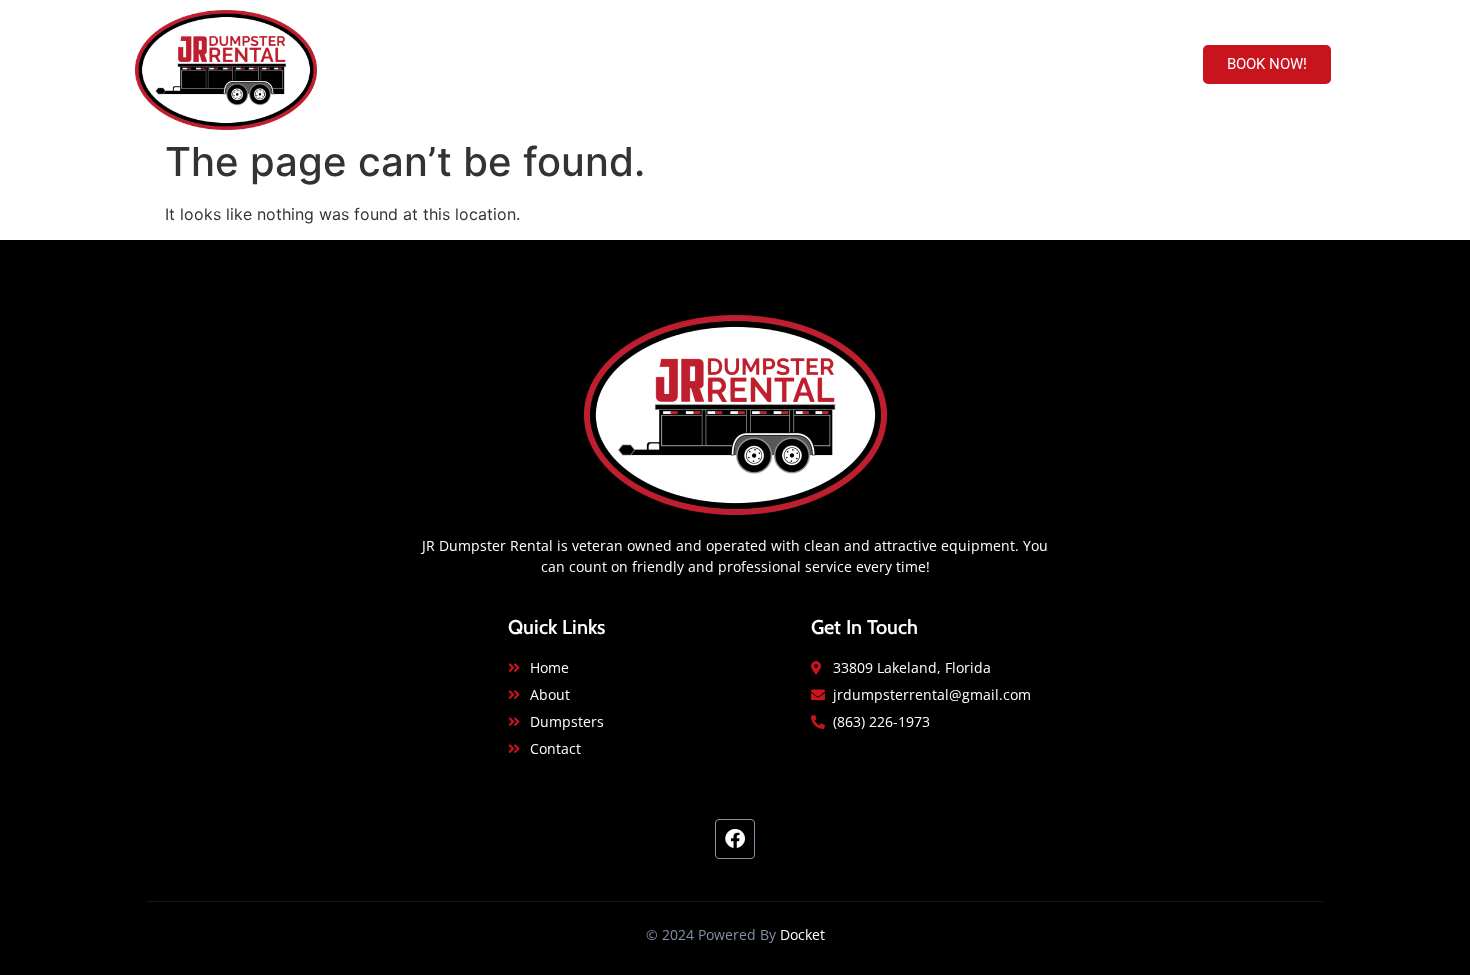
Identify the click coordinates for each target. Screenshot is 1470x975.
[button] (1267, 64)
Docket (802, 934)
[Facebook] (735, 839)
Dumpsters (991, 65)
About (895, 65)
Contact (1094, 65)
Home (814, 65)
